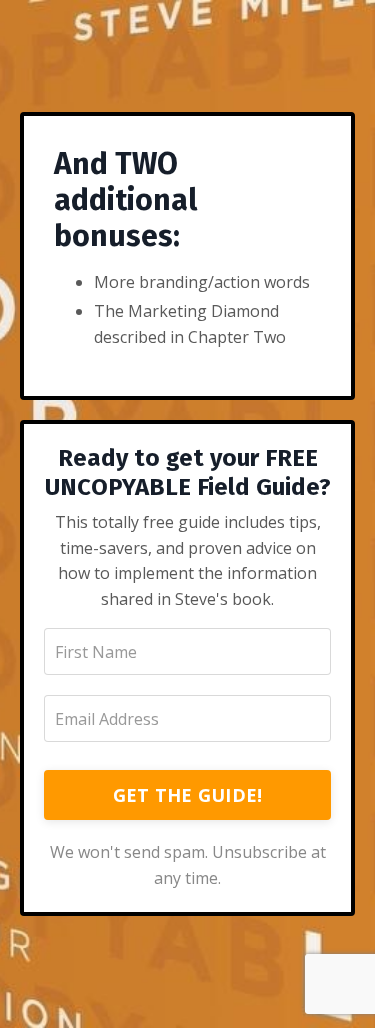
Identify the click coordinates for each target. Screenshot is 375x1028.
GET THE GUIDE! (188, 795)
